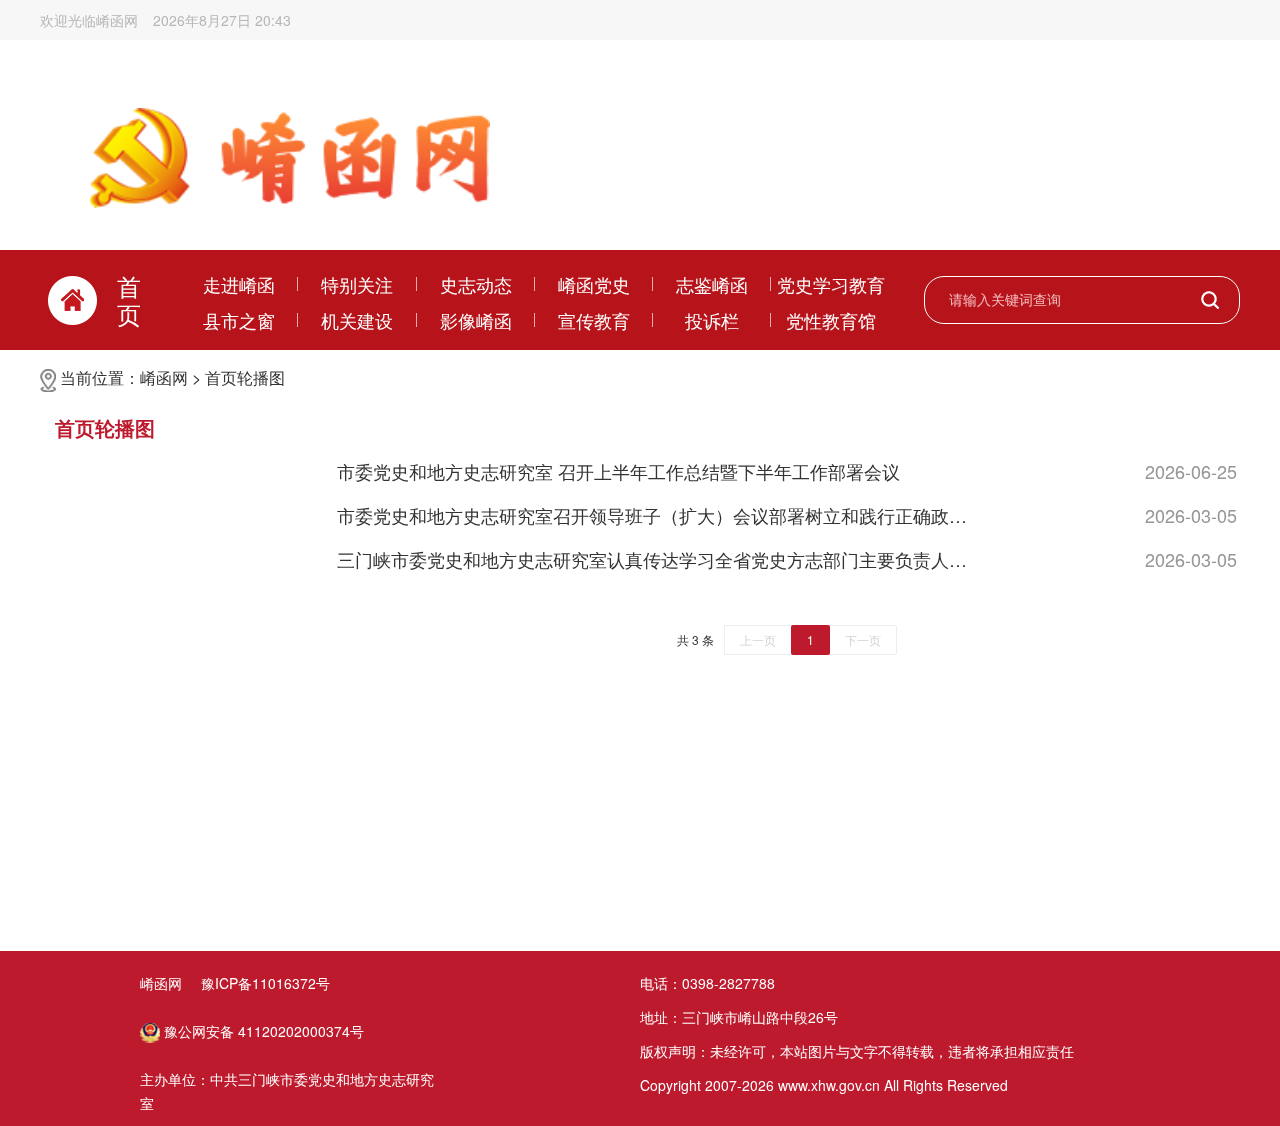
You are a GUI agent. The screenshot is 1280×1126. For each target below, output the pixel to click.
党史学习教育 (831, 284)
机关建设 (357, 320)
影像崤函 (476, 320)
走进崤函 (239, 284)
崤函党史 (594, 284)
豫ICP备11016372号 (265, 983)
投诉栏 (712, 320)
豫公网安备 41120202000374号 (262, 1031)
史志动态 (476, 284)
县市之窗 (239, 320)
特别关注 (357, 284)
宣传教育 (594, 320)
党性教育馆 (831, 320)
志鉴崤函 (712, 284)
